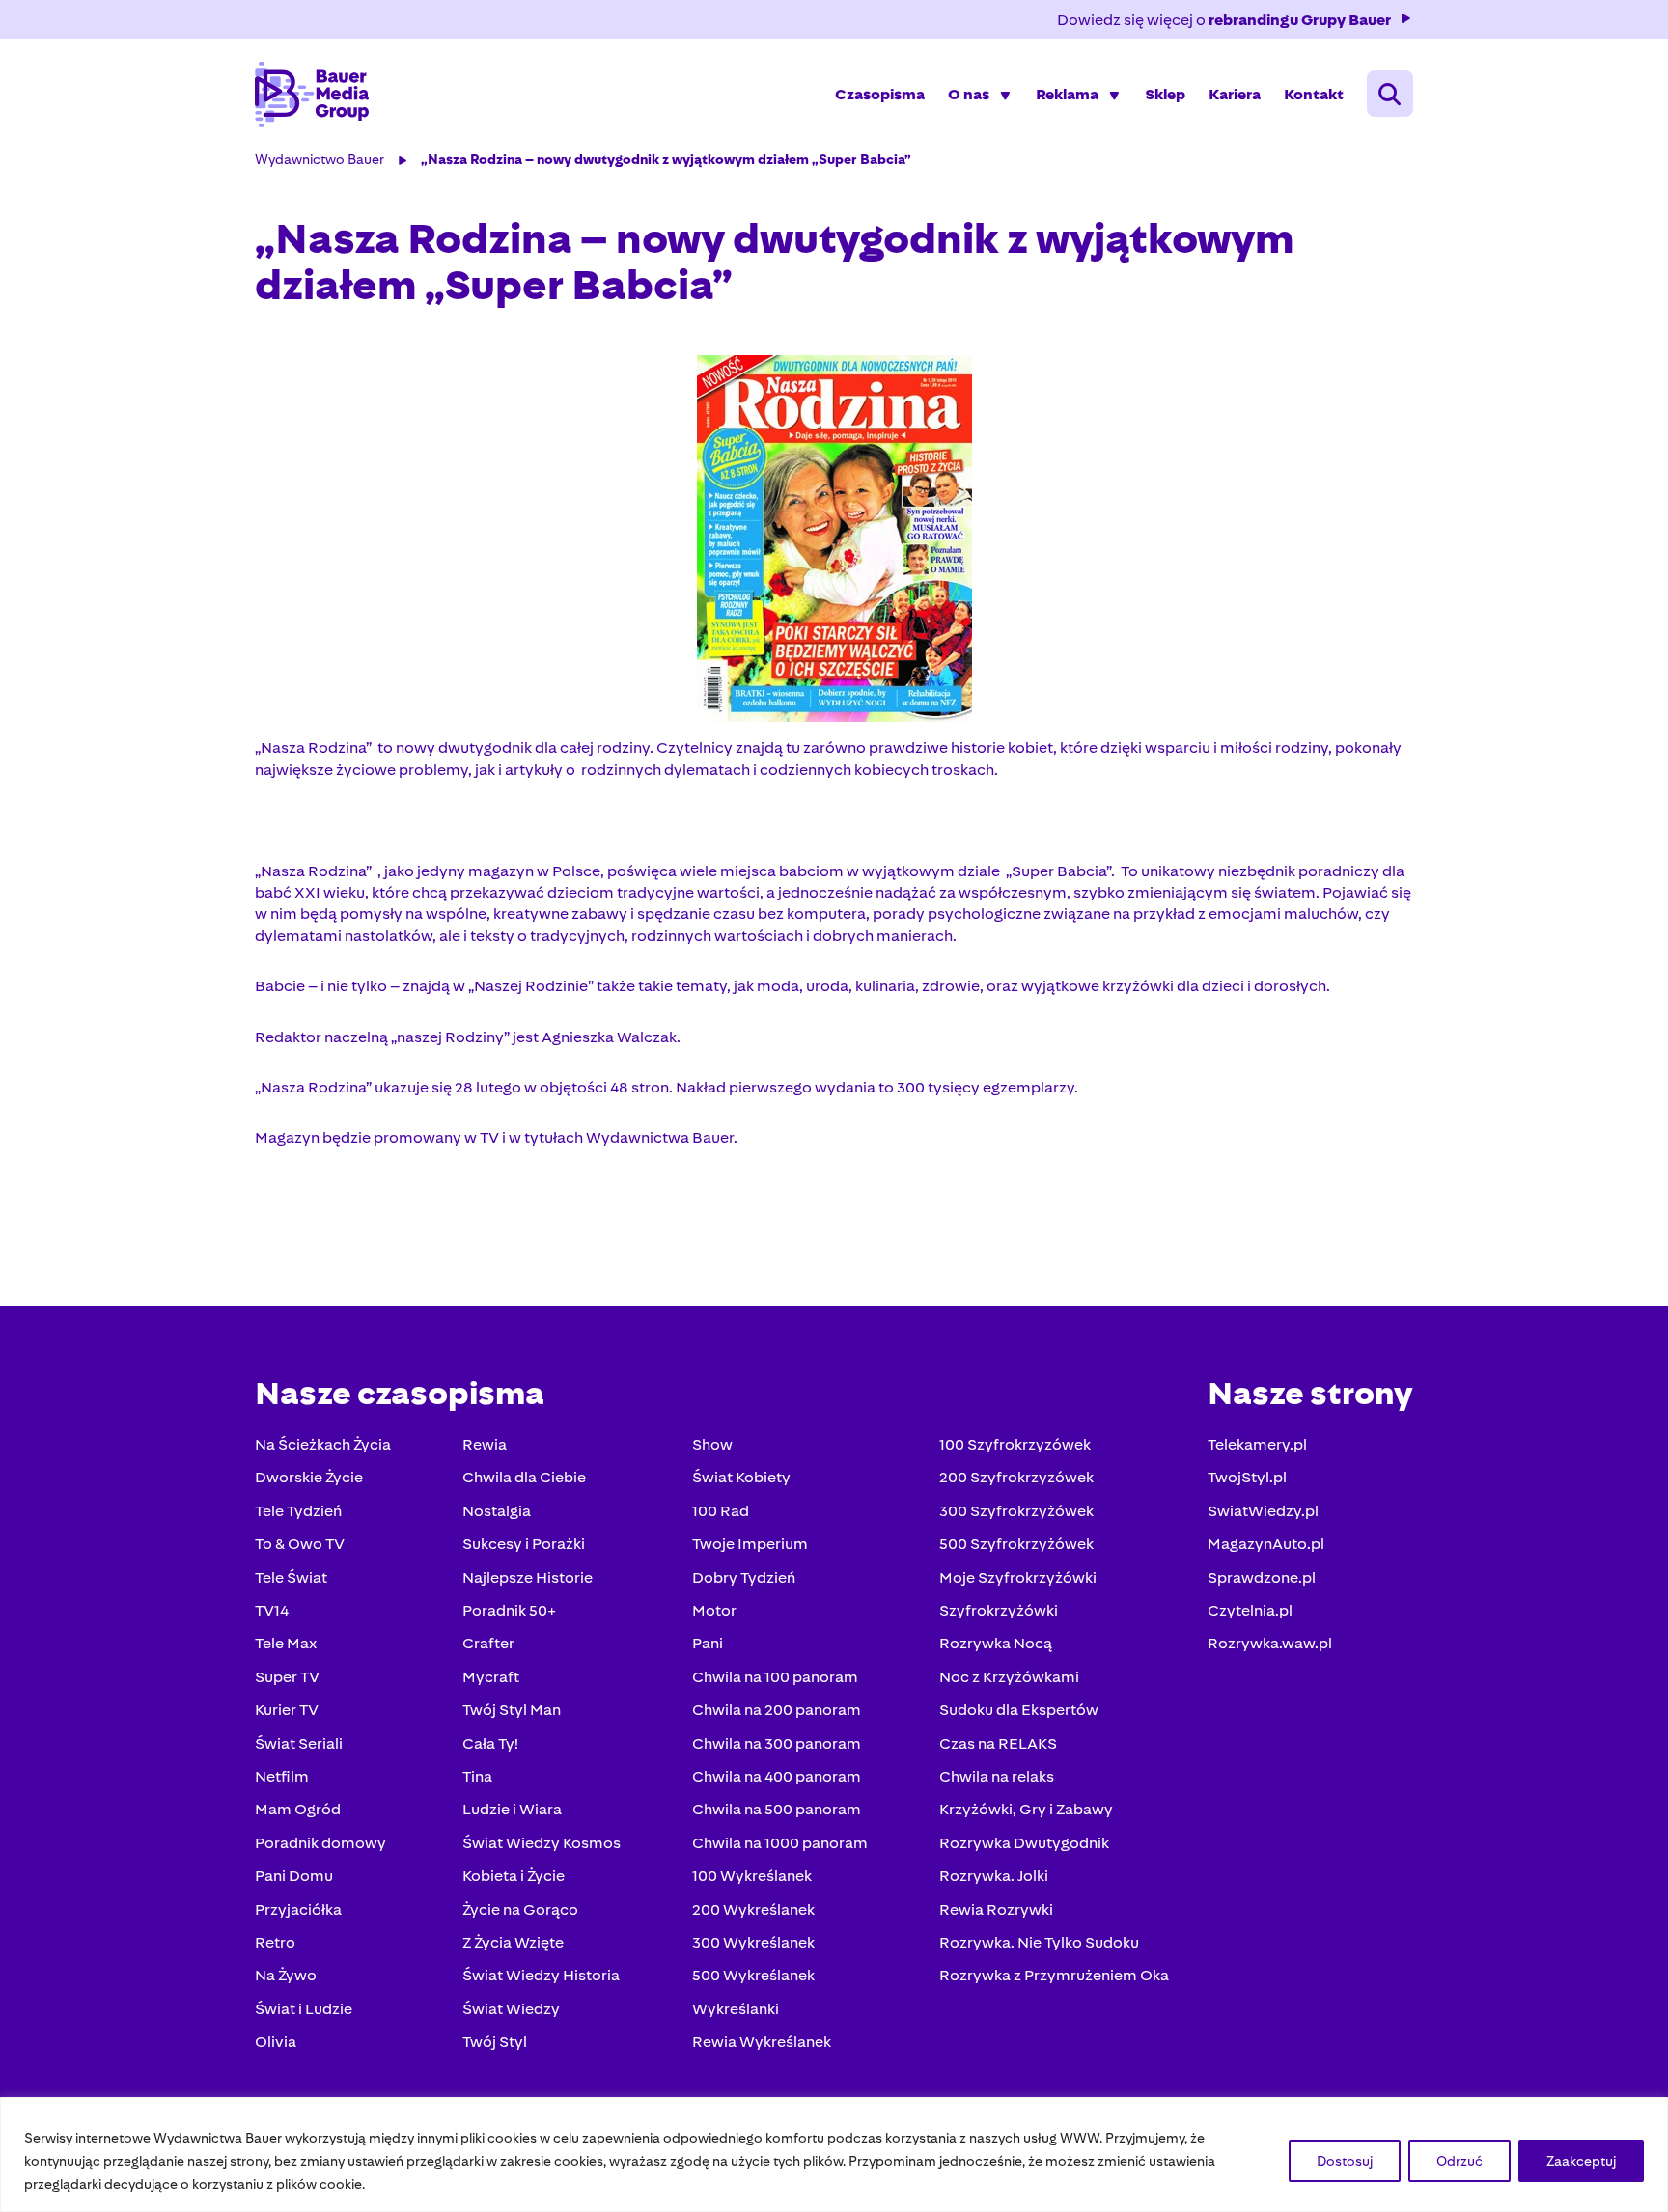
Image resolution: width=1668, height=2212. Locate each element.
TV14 (272, 1610)
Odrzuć (1459, 2161)
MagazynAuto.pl (1266, 1544)
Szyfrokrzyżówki (999, 1610)
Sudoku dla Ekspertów (1019, 1710)
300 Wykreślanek (753, 1942)
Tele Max (286, 1643)
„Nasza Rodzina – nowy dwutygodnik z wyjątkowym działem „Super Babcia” (666, 159)
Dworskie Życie (309, 1477)
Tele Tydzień (298, 1511)
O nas (969, 94)
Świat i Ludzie (304, 2009)
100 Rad (721, 1511)
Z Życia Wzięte (513, 1942)
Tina (477, 1776)
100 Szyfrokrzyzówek (1015, 1444)
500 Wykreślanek (753, 1975)
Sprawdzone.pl (1262, 1577)
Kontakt (1314, 94)
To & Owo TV (300, 1544)
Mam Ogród (298, 1809)
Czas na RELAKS (998, 1743)
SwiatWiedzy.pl (1263, 1511)
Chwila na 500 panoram (777, 1809)
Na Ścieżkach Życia (323, 1444)
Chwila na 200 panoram (777, 1710)
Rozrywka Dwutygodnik (1024, 1843)
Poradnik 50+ (509, 1610)
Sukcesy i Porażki (524, 1544)
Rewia (485, 1444)
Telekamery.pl (1257, 1444)
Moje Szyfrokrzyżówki (1018, 1577)
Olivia (276, 2042)
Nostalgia (497, 1511)
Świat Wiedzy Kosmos (542, 1843)
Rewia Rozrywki (996, 1909)
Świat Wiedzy (511, 2009)
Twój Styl (495, 2042)
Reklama (1067, 94)
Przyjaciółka (298, 1909)
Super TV (287, 1677)
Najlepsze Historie (528, 1577)
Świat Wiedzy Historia (541, 1975)
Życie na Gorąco (520, 1909)
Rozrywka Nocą (996, 1643)
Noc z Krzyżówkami (1009, 1677)
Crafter (488, 1643)
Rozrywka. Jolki (994, 1876)
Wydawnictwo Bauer (320, 159)
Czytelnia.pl (1250, 1610)
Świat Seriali (299, 1743)
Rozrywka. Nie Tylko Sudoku (1039, 1942)
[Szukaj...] (1390, 94)
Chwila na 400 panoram (777, 1776)
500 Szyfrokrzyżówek (1016, 1544)
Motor (714, 1610)
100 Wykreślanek (752, 1876)
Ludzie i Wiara (512, 1809)
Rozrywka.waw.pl (1270, 1643)
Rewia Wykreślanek (762, 2042)
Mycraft (491, 1677)
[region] (834, 2155)
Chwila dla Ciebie (524, 1477)
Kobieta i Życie (514, 1876)
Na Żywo (286, 1975)
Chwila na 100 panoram (775, 1677)
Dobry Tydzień (744, 1577)
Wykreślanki (736, 2009)
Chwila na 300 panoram (777, 1743)
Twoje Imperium (750, 1544)
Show (712, 1444)
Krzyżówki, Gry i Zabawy (1026, 1809)
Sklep (1165, 94)
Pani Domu (294, 1876)
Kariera (1235, 94)
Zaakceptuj (1581, 2161)
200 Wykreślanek (753, 1909)
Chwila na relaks (997, 1776)
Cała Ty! (490, 1743)
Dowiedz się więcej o (1224, 20)
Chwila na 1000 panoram (780, 1843)
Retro (275, 1942)
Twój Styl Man (512, 1710)
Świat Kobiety (741, 1477)
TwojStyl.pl (1247, 1477)
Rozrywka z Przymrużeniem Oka (1054, 1975)
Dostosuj (1345, 2161)
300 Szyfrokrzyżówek (1016, 1511)
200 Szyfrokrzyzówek (1016, 1477)
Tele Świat (291, 1577)
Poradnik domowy (320, 1843)
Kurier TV (287, 1710)
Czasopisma (880, 94)
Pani (708, 1643)
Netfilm (282, 1776)
